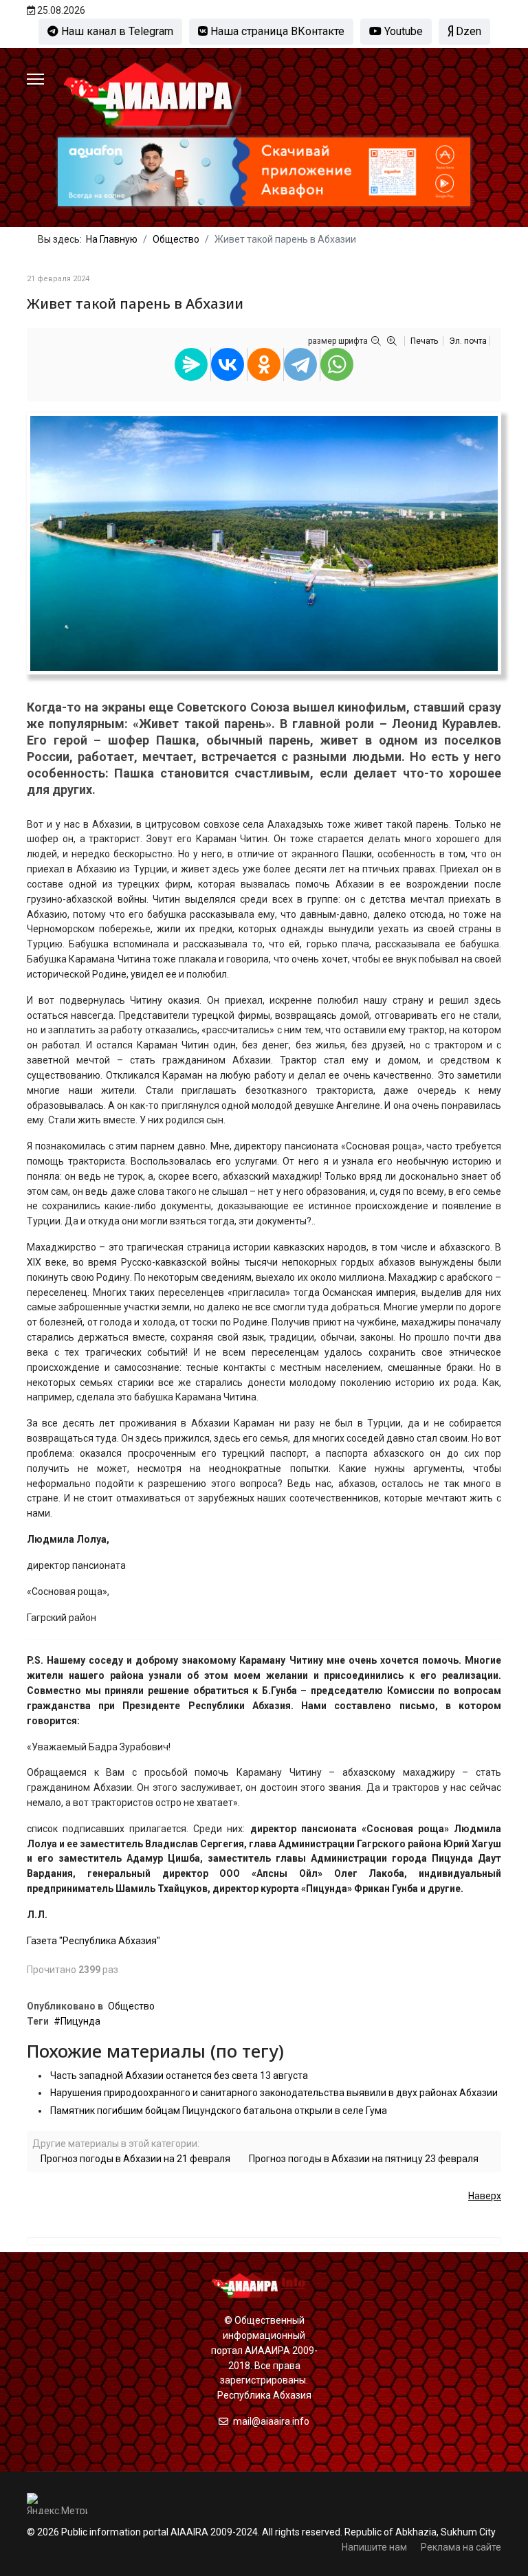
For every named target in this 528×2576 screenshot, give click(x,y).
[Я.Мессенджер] (191, 364)
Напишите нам (374, 2547)
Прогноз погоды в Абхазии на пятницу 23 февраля (364, 2159)
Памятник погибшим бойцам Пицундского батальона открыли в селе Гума (219, 2111)
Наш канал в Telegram (116, 31)
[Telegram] (300, 364)
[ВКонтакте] (228, 364)
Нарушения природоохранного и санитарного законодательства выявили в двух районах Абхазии (274, 2093)
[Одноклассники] (264, 364)
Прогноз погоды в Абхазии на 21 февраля (135, 2159)
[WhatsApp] (337, 364)
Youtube (402, 31)
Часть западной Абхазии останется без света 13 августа (179, 2076)
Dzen (467, 31)
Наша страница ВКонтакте (276, 31)
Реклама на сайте (461, 2547)
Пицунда (80, 2021)
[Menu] (35, 79)
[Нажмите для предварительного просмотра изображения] (264, 543)
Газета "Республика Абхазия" (93, 1941)
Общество (131, 2006)
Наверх (485, 2196)
